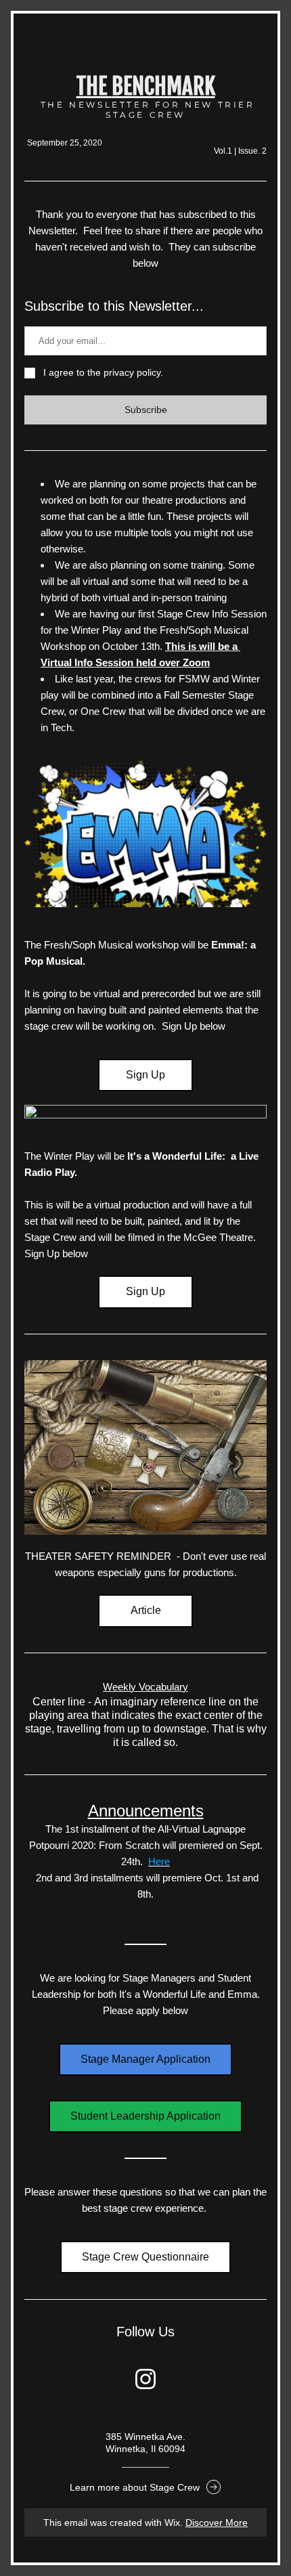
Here (159, 1861)
